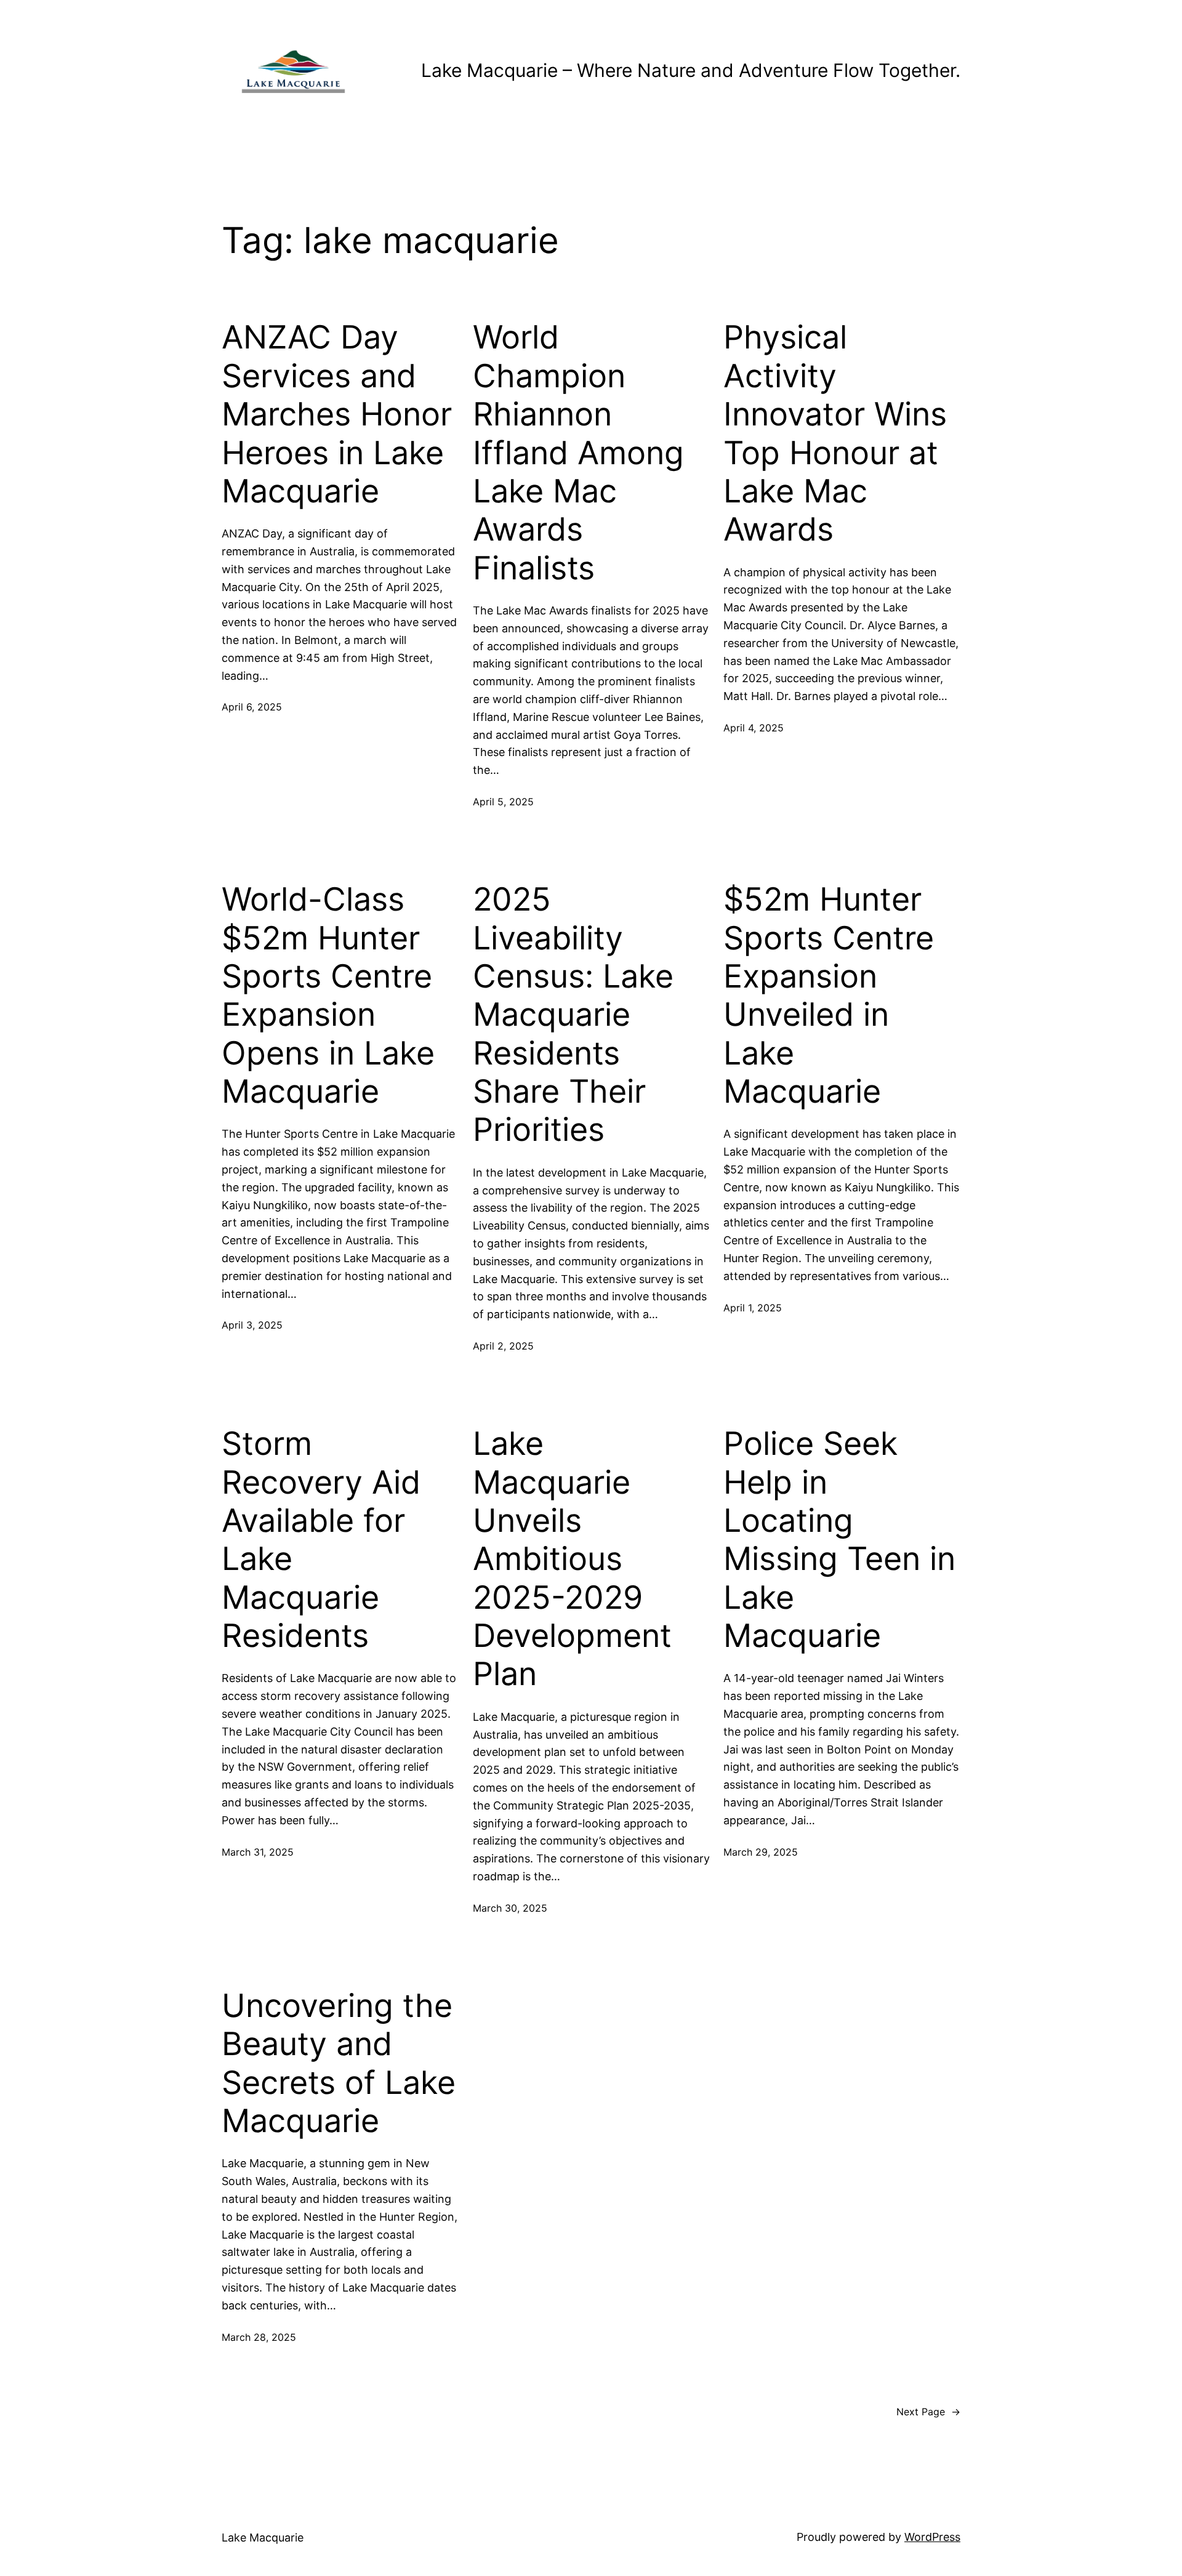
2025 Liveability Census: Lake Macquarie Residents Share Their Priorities (573, 1015)
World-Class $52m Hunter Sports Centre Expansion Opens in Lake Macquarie (328, 996)
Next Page (928, 2412)
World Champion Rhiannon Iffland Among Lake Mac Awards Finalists (578, 453)
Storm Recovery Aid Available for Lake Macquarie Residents (321, 1540)
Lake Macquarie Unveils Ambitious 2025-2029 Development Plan (572, 1559)
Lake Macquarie (263, 2538)
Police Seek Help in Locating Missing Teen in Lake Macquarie (839, 1540)
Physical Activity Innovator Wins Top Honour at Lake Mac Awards (835, 433)
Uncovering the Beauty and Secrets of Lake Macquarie (339, 2063)
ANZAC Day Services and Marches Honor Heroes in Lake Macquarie (337, 414)
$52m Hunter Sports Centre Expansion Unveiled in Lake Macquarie (829, 996)
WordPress (932, 2537)
